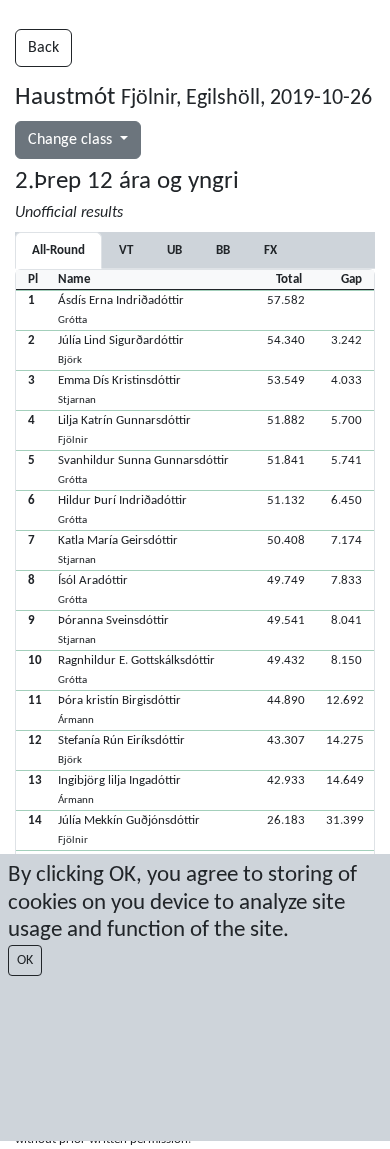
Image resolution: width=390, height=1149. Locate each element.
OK (25, 960)
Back (43, 48)
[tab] (126, 250)
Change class (72, 140)
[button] (195, 310)
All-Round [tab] (58, 250)
